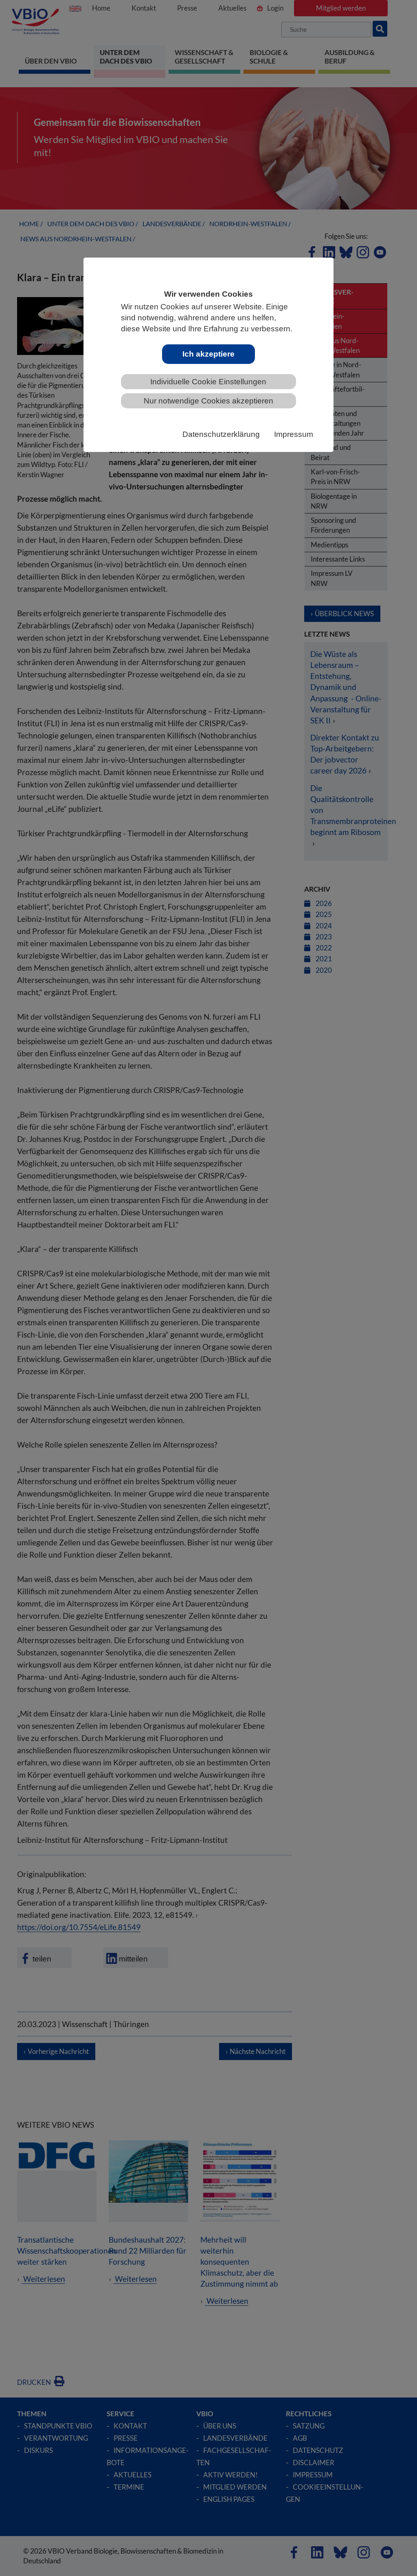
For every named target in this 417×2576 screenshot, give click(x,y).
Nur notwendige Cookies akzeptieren (208, 401)
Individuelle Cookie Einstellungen (208, 382)
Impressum (294, 434)
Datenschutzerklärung (221, 434)
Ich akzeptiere (208, 354)
